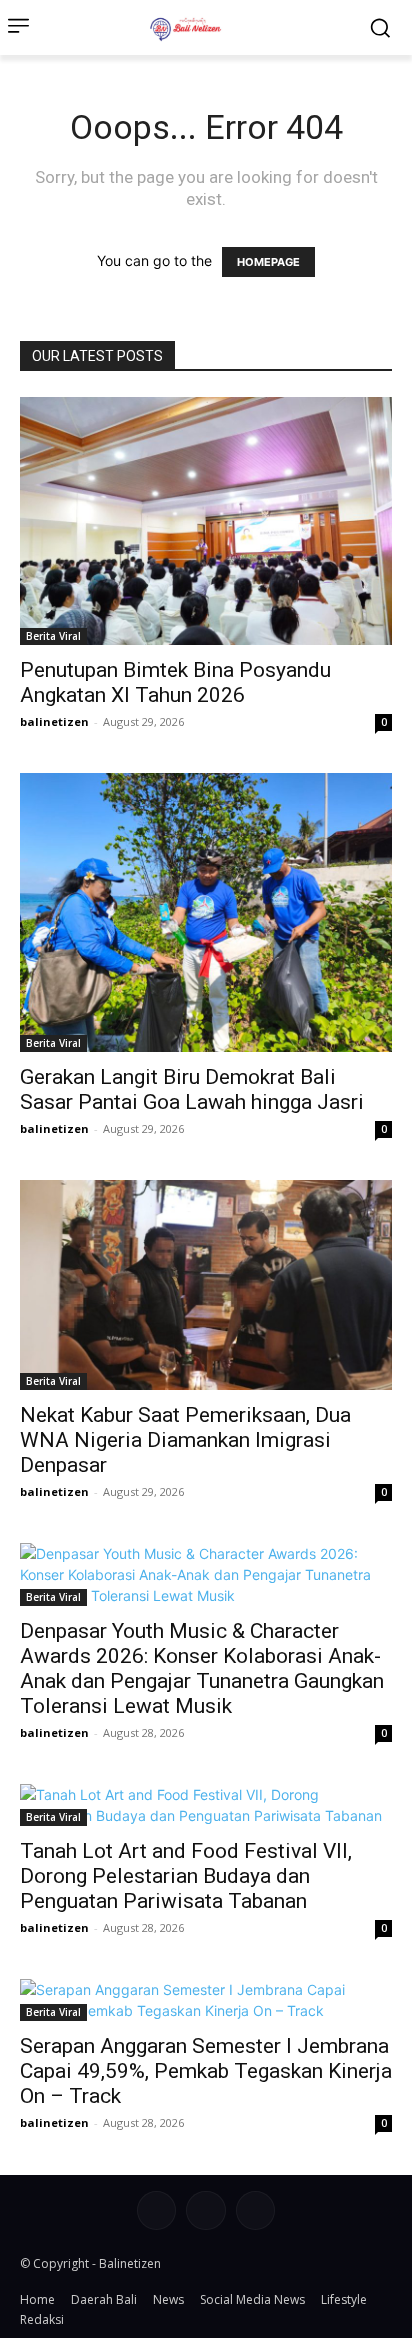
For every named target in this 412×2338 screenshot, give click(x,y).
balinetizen (54, 721)
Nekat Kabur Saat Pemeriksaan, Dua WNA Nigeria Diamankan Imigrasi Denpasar (185, 1440)
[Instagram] (205, 2210)
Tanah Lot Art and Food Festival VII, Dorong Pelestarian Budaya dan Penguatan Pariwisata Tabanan (186, 1876)
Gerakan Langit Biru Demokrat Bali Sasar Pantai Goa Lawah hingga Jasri (192, 1089)
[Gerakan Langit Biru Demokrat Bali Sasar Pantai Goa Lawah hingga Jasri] (206, 912)
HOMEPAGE (268, 262)
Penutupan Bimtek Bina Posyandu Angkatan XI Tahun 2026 (175, 682)
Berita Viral (53, 636)
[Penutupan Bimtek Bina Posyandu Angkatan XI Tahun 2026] (206, 521)
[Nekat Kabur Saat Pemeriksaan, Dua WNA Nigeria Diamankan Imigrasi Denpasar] (206, 1285)
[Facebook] (156, 2210)
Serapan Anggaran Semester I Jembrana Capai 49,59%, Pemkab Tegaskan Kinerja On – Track (206, 2071)
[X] (255, 2210)
